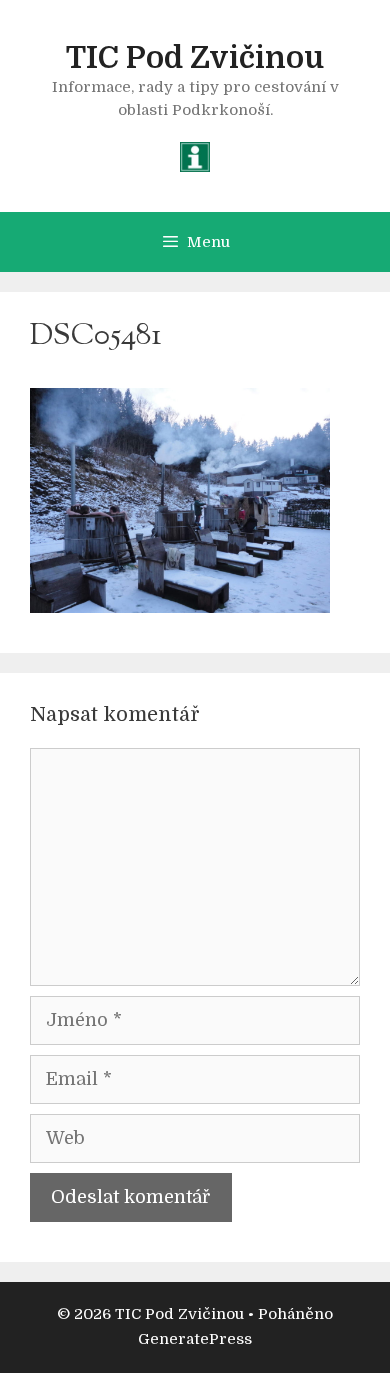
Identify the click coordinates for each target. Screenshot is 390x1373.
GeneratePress (195, 1339)
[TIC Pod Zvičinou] (195, 156)
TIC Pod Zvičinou (195, 58)
